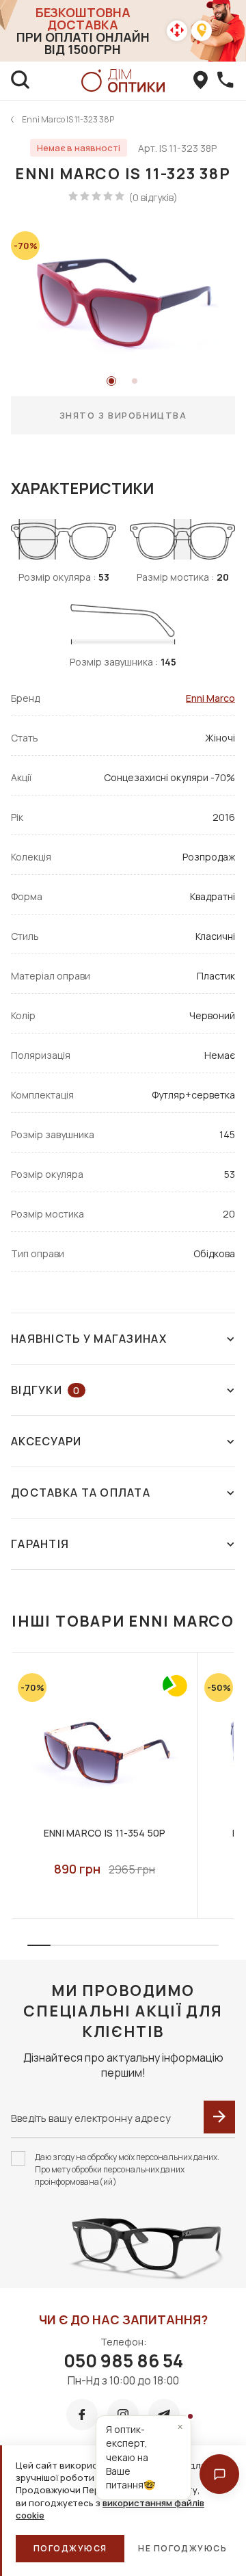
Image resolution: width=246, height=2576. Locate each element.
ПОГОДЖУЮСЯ (70, 2548)
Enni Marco (210, 698)
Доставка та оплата (81, 1493)
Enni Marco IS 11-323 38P (68, 119)
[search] (20, 81)
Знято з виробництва (123, 415)
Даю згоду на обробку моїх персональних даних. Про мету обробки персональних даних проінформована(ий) (127, 2169)
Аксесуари (46, 1441)
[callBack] (225, 81)
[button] (219, 2474)
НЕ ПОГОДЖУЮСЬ (182, 2548)
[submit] (219, 2117)
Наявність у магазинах (89, 1339)
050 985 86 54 (123, 2361)
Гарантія (40, 1544)
